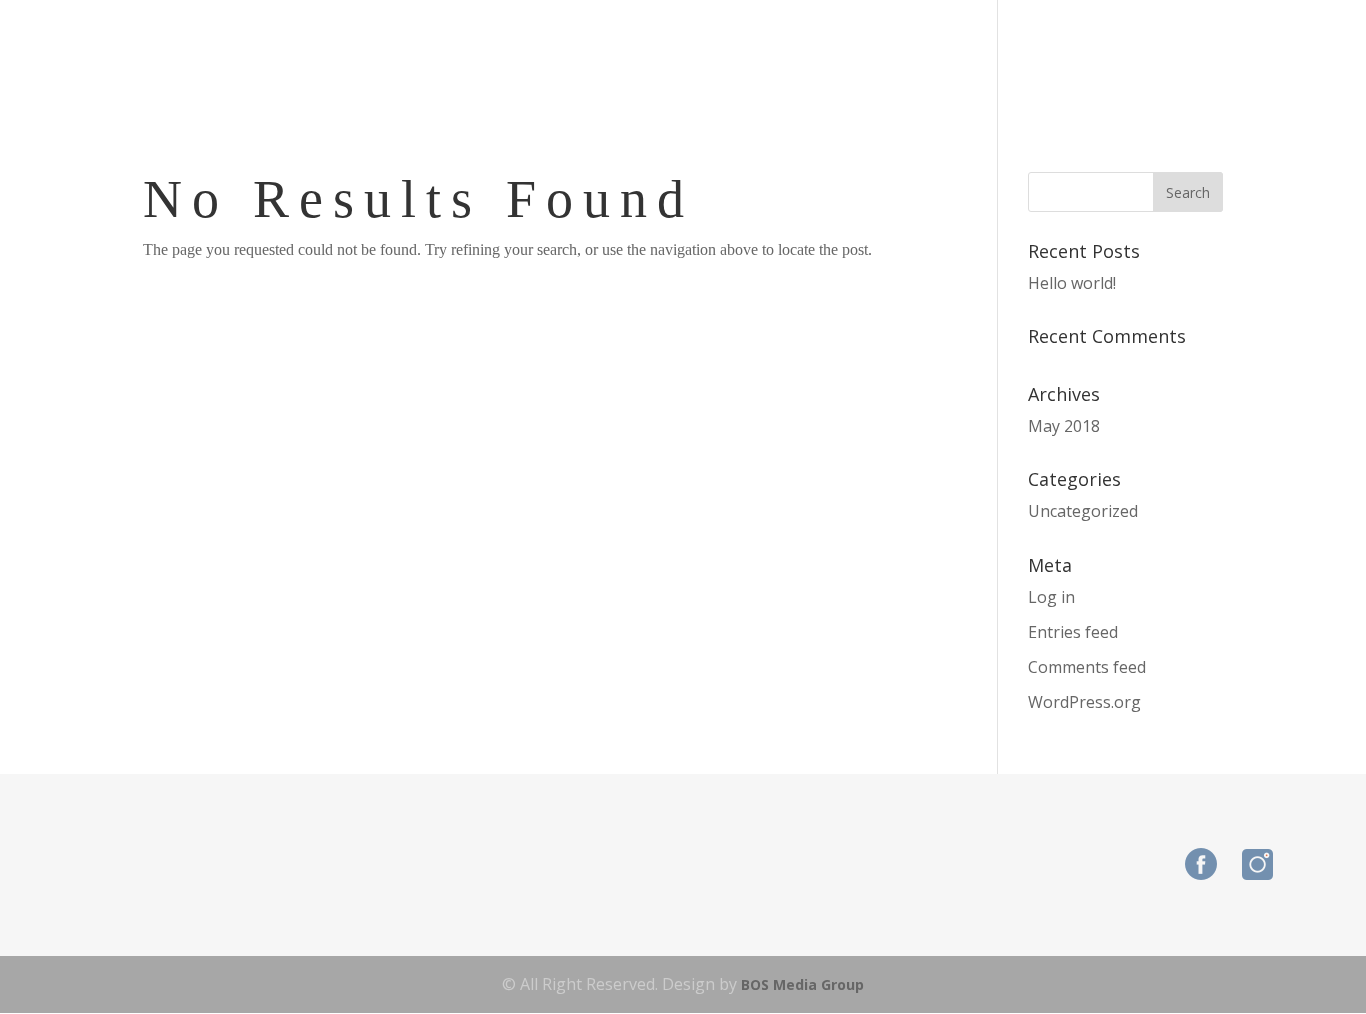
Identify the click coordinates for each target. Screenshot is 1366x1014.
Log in (1051, 597)
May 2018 (1064, 426)
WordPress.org (1084, 702)
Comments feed (1087, 667)
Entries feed (1073, 632)
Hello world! (1072, 283)
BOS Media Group (802, 984)
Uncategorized (1083, 511)
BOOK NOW (1203, 55)
